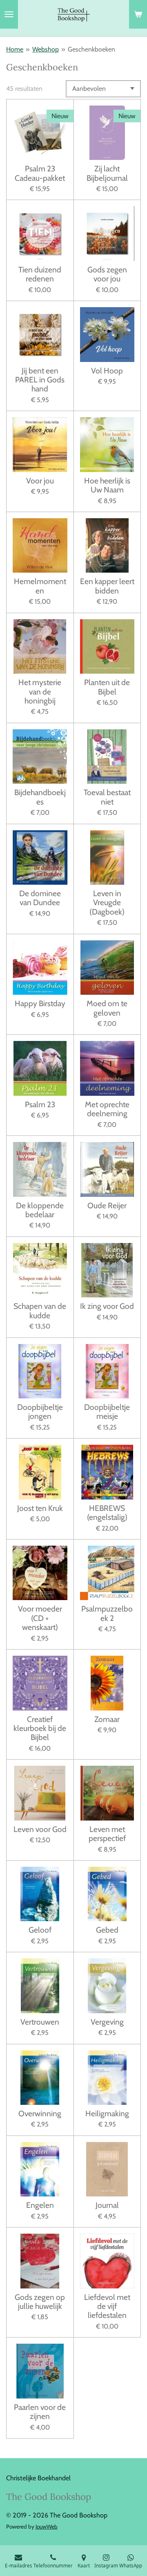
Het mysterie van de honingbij (40, 691)
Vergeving (107, 2022)
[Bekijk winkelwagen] (138, 14)
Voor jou (40, 481)
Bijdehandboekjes (40, 797)
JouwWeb (47, 2527)
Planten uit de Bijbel (107, 687)
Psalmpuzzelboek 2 (107, 1613)
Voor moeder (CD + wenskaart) (40, 1618)
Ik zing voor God (107, 1306)
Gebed (107, 1930)
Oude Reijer (107, 1205)
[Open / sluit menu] (9, 14)
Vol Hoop (107, 371)
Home (15, 49)
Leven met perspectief (107, 1834)
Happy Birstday (40, 1003)
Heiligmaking (107, 2113)
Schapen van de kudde (40, 1311)
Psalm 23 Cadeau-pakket (40, 173)
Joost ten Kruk (40, 1508)
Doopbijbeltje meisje (107, 1412)
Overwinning (40, 2113)
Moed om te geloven (107, 1008)
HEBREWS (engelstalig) (107, 1513)
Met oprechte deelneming (107, 1109)
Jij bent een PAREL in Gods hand (40, 380)
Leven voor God (40, 1829)
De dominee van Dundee (40, 898)
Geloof (40, 1930)
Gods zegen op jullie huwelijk (40, 2302)
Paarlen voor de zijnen (40, 2412)
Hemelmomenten (40, 586)
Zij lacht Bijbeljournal (107, 173)
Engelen (40, 2205)
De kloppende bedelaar (40, 1210)
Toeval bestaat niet (107, 797)
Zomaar (107, 1719)
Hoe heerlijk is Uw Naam (107, 485)
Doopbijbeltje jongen (40, 1412)
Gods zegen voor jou (107, 274)
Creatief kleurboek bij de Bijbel (40, 1728)
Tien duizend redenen (40, 274)
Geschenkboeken (91, 49)
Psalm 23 (40, 1104)
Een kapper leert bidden (107, 586)
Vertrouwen (40, 2022)
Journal (107, 2205)
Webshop (46, 49)
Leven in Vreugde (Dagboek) (107, 902)
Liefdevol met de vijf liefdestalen (107, 2306)
